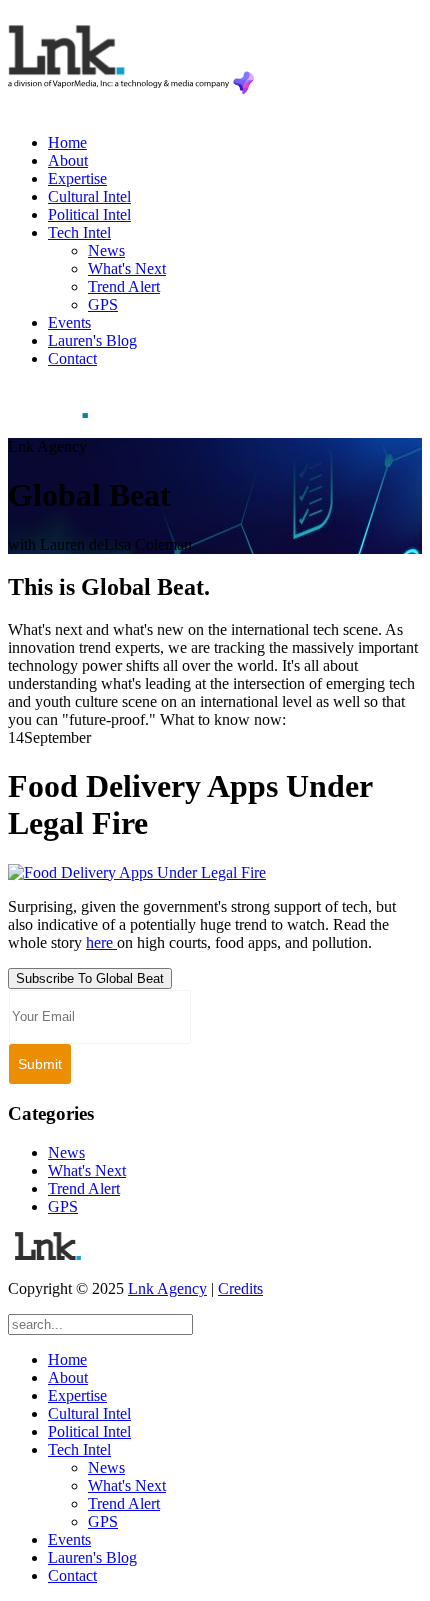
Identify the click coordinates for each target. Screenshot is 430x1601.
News (106, 250)
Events (69, 322)
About (68, 160)
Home (67, 142)
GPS (103, 304)
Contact (72, 358)
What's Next (127, 268)
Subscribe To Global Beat (90, 978)
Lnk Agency (167, 1288)
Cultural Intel (89, 196)
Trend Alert (124, 286)
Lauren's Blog (92, 340)
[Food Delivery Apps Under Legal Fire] (137, 872)
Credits (240, 1288)
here (101, 942)
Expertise (77, 178)
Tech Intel (79, 232)
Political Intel (89, 214)
